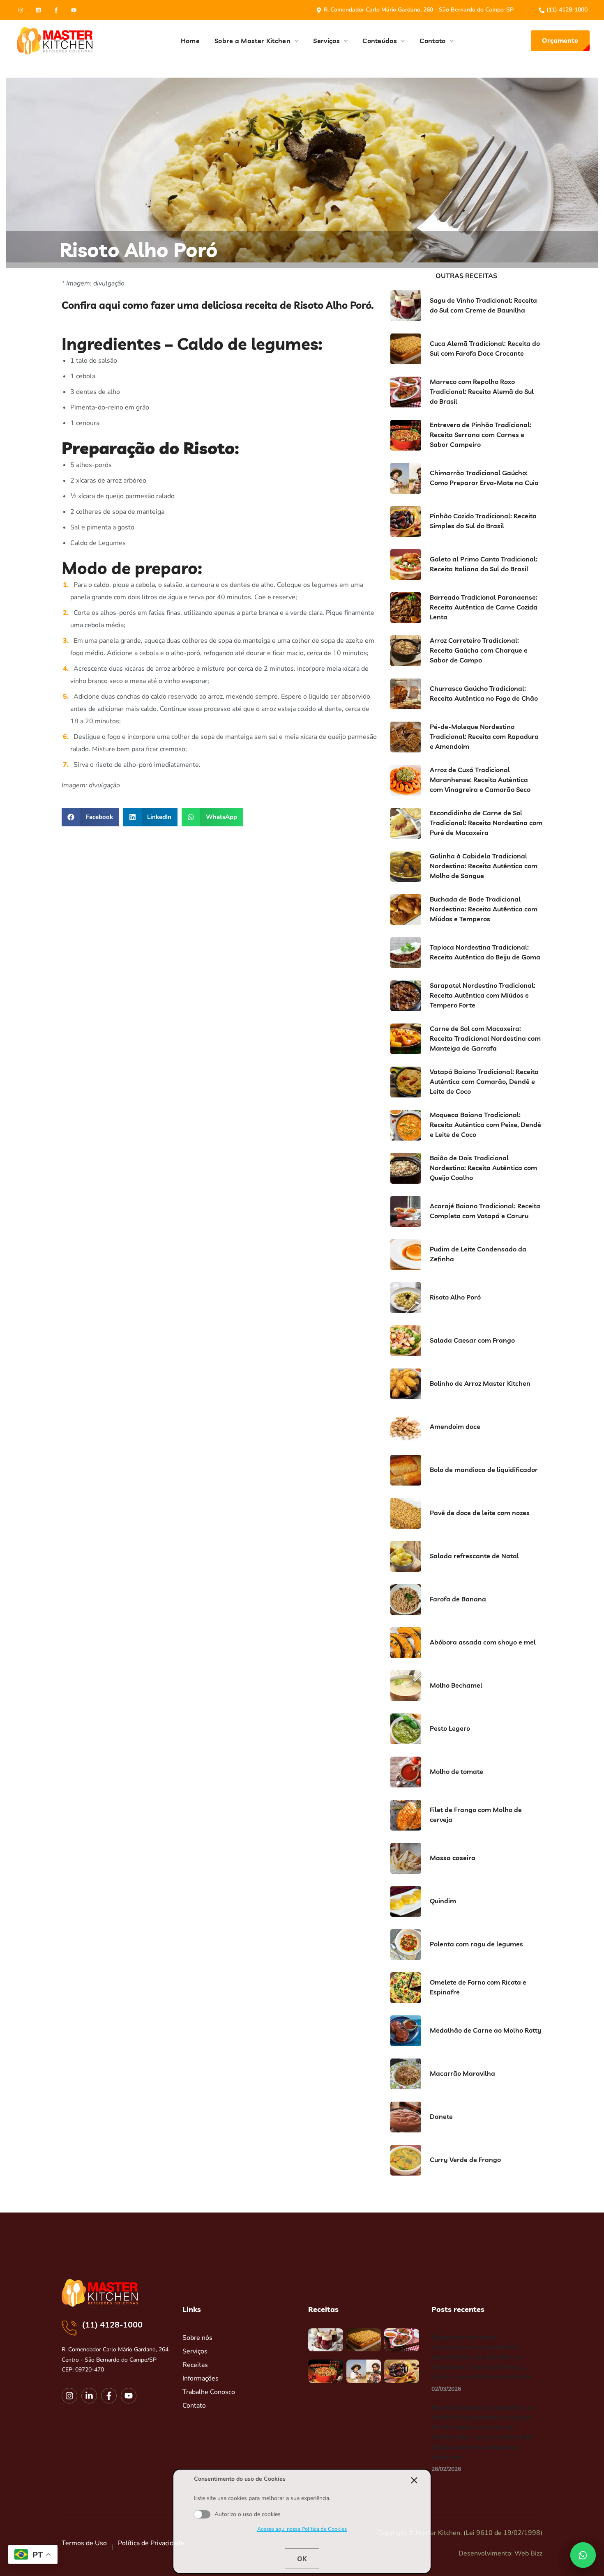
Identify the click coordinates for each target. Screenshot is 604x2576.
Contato (194, 2406)
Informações (201, 2378)
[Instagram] (21, 10)
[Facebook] (56, 10)
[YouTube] (74, 10)
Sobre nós (197, 2338)
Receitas (195, 2365)
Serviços (195, 2351)
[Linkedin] (38, 10)
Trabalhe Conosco (209, 2392)
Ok (302, 2559)
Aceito (202, 2514)
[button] (560, 41)
